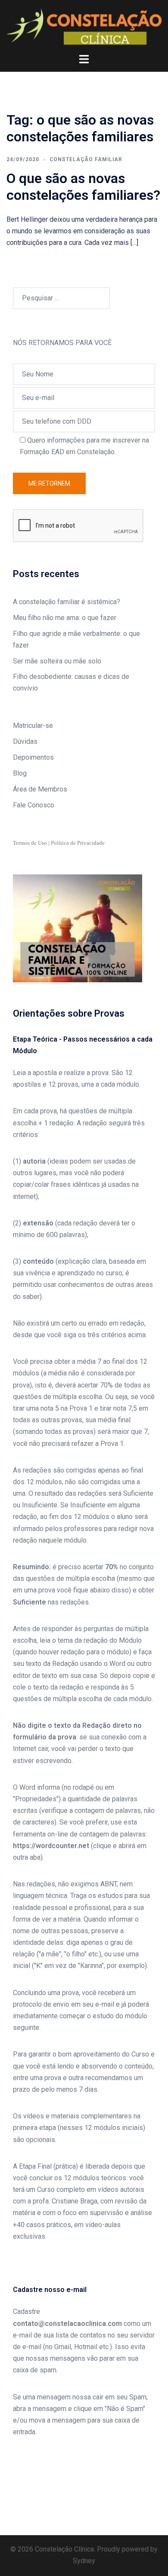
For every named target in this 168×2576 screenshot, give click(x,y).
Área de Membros (40, 789)
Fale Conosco (34, 805)
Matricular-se (33, 726)
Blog (20, 773)
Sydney (84, 2561)
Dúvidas (25, 741)
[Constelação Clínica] (84, 26)
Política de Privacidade (78, 843)
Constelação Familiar (86, 159)
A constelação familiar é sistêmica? (67, 602)
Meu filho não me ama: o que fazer (65, 618)
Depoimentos (33, 757)
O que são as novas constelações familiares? (83, 186)
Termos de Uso (30, 843)
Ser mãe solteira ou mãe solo (57, 661)
